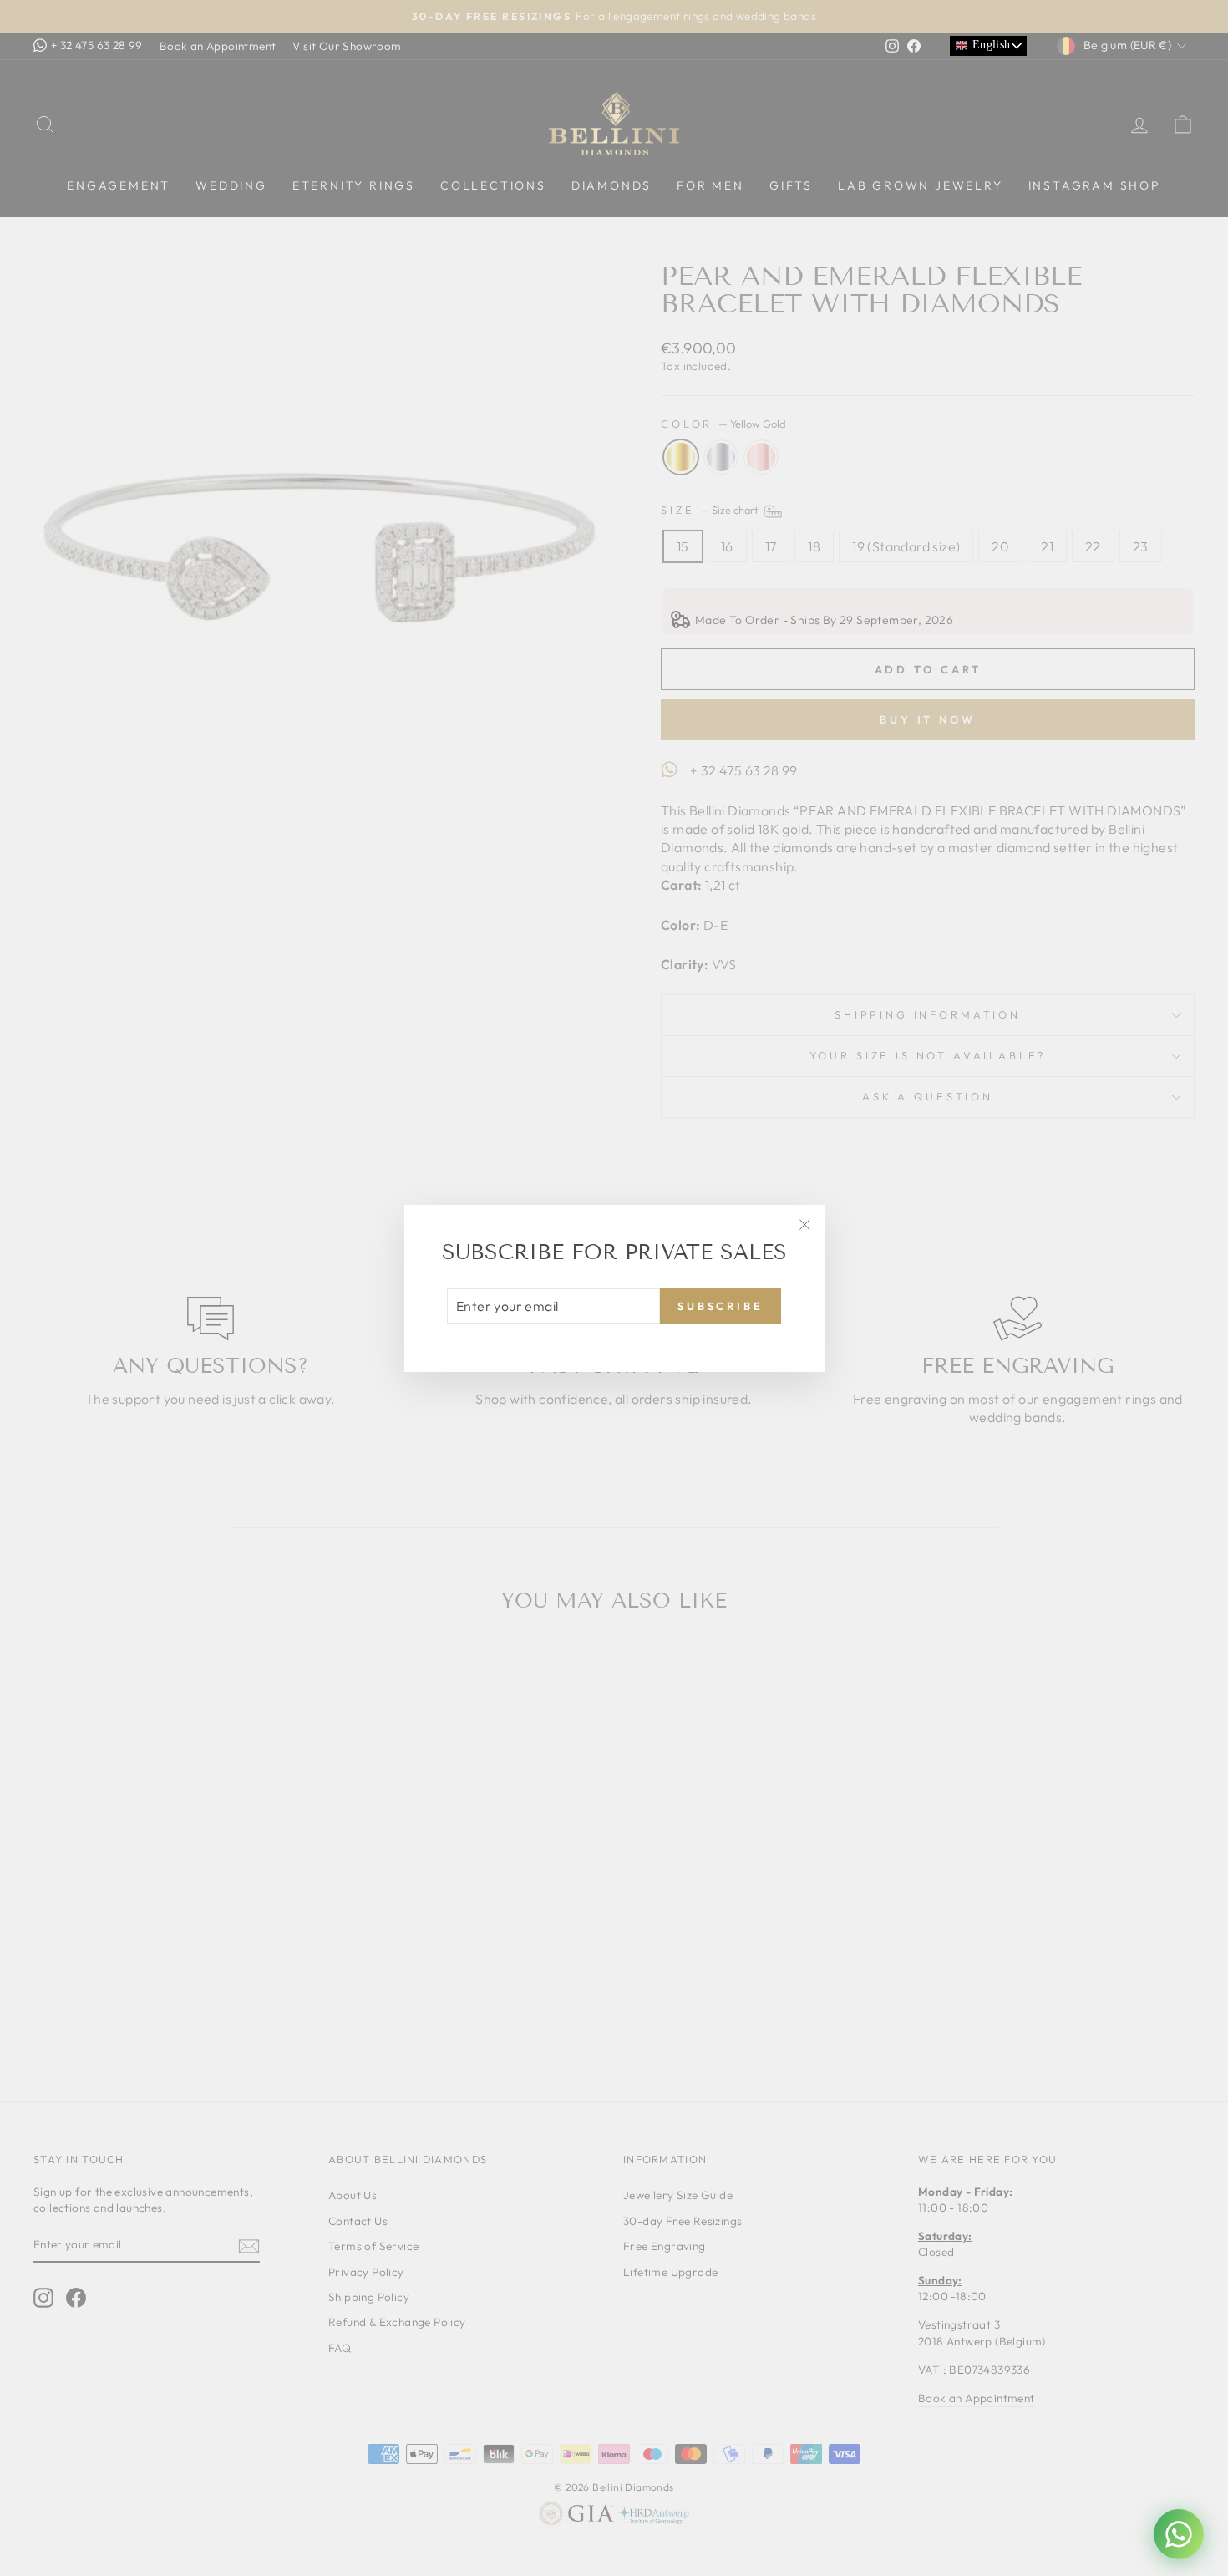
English (989, 45)
